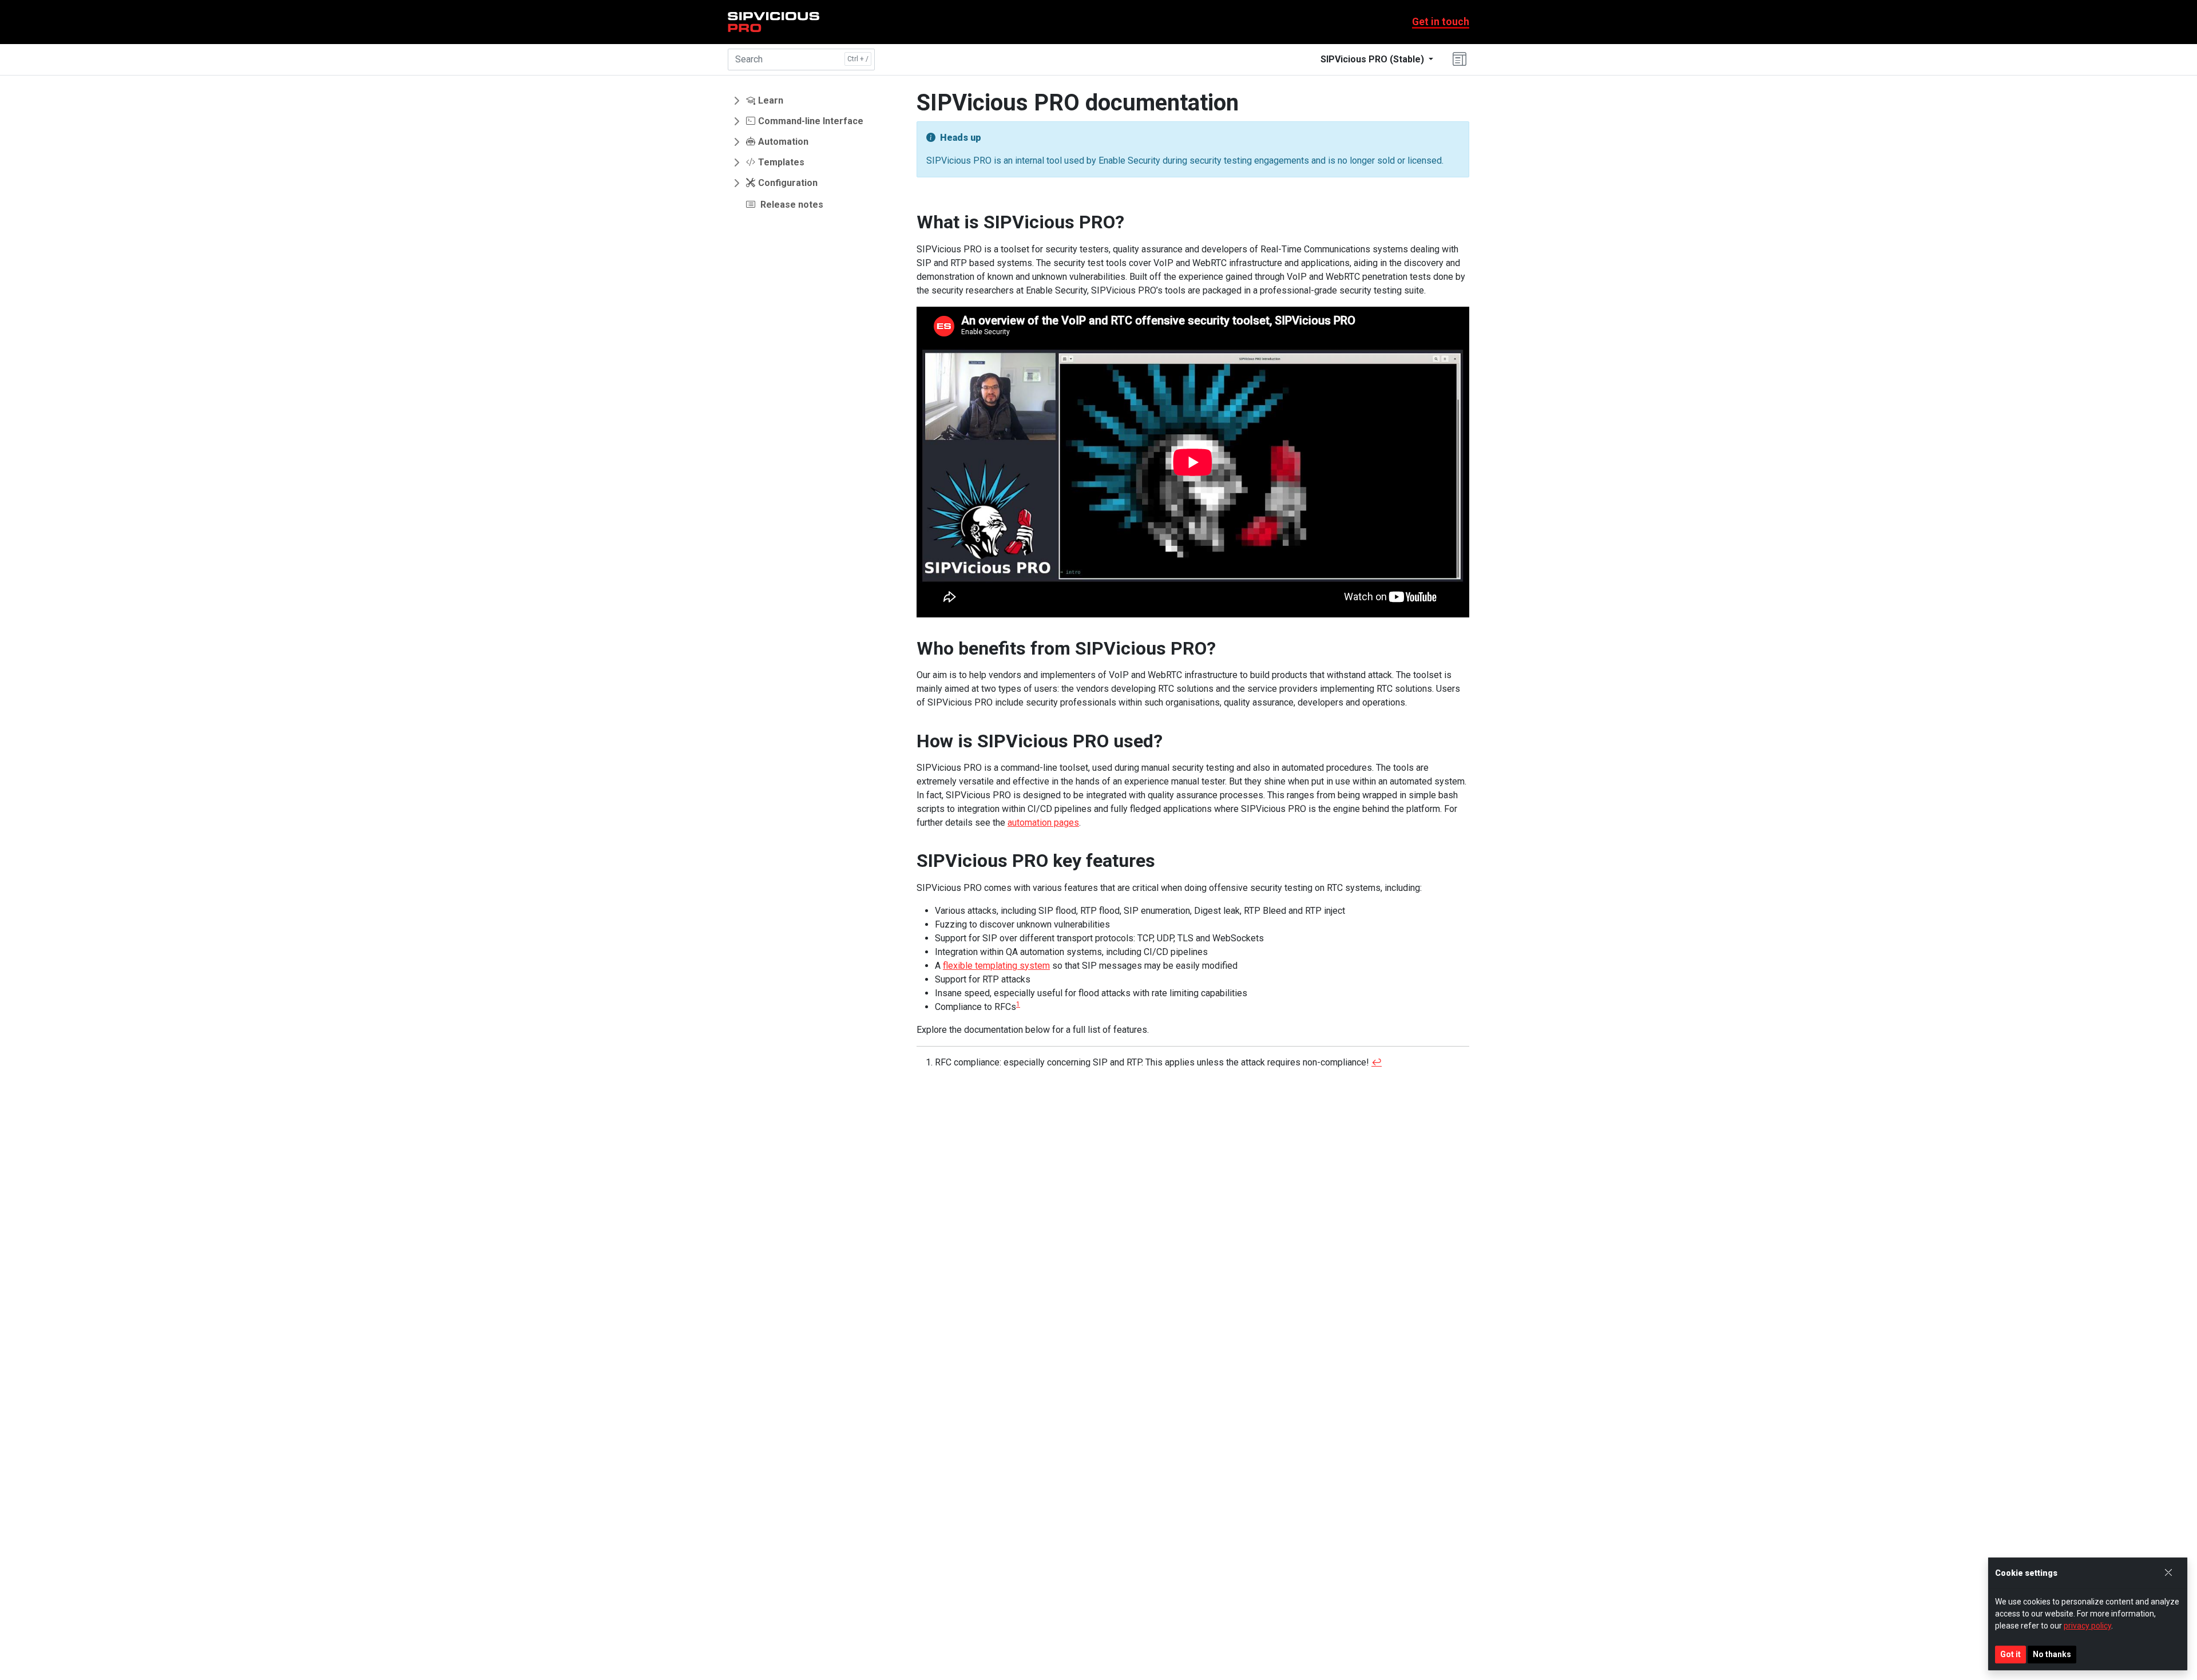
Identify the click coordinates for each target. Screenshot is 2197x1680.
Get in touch (1441, 22)
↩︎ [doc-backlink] (1377, 1062)
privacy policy (2087, 1626)
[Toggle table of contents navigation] (1460, 60)
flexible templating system (996, 966)
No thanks (2052, 1654)
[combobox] (801, 60)
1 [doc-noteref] (1018, 1004)
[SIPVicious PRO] (774, 22)
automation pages (1043, 823)
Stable (1372, 59)
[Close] (2168, 1573)
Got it (2010, 1654)
